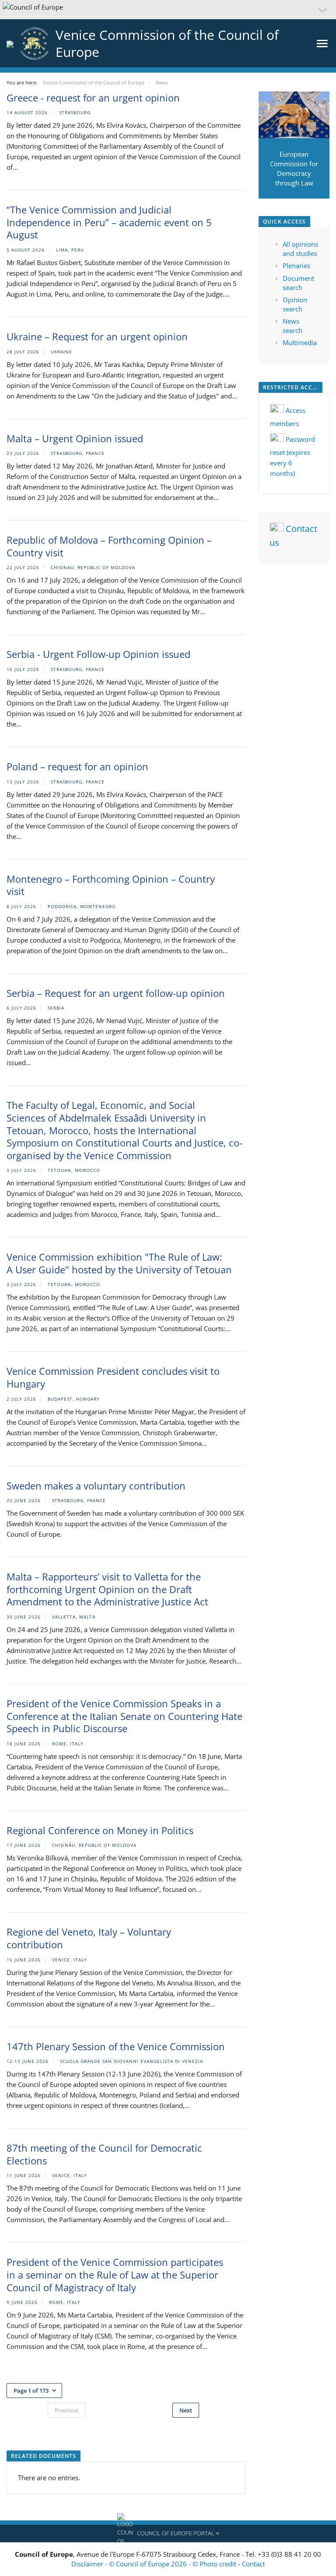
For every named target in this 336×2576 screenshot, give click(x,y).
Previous (66, 2410)
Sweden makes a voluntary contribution (96, 1485)
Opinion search (295, 304)
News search (292, 326)
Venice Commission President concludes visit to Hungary (113, 1377)
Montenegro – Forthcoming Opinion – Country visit (111, 885)
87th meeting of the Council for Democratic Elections (104, 2154)
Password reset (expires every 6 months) (292, 456)
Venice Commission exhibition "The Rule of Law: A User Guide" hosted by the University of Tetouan (119, 1263)
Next (186, 2410)
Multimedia (300, 343)
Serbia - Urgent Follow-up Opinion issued (98, 654)
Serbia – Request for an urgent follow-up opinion (116, 993)
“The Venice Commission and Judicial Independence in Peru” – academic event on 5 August (109, 222)
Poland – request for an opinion (77, 766)
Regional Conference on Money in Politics (100, 1830)
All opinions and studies (300, 249)
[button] (168, 10)
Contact (253, 2564)
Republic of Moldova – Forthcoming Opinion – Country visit (109, 546)
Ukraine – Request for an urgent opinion (97, 336)
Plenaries (296, 266)
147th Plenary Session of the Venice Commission (116, 2046)
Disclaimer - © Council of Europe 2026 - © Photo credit (155, 2564)
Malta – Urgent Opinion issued (75, 438)
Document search (298, 283)
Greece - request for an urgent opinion (93, 98)
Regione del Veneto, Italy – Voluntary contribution (89, 1938)
